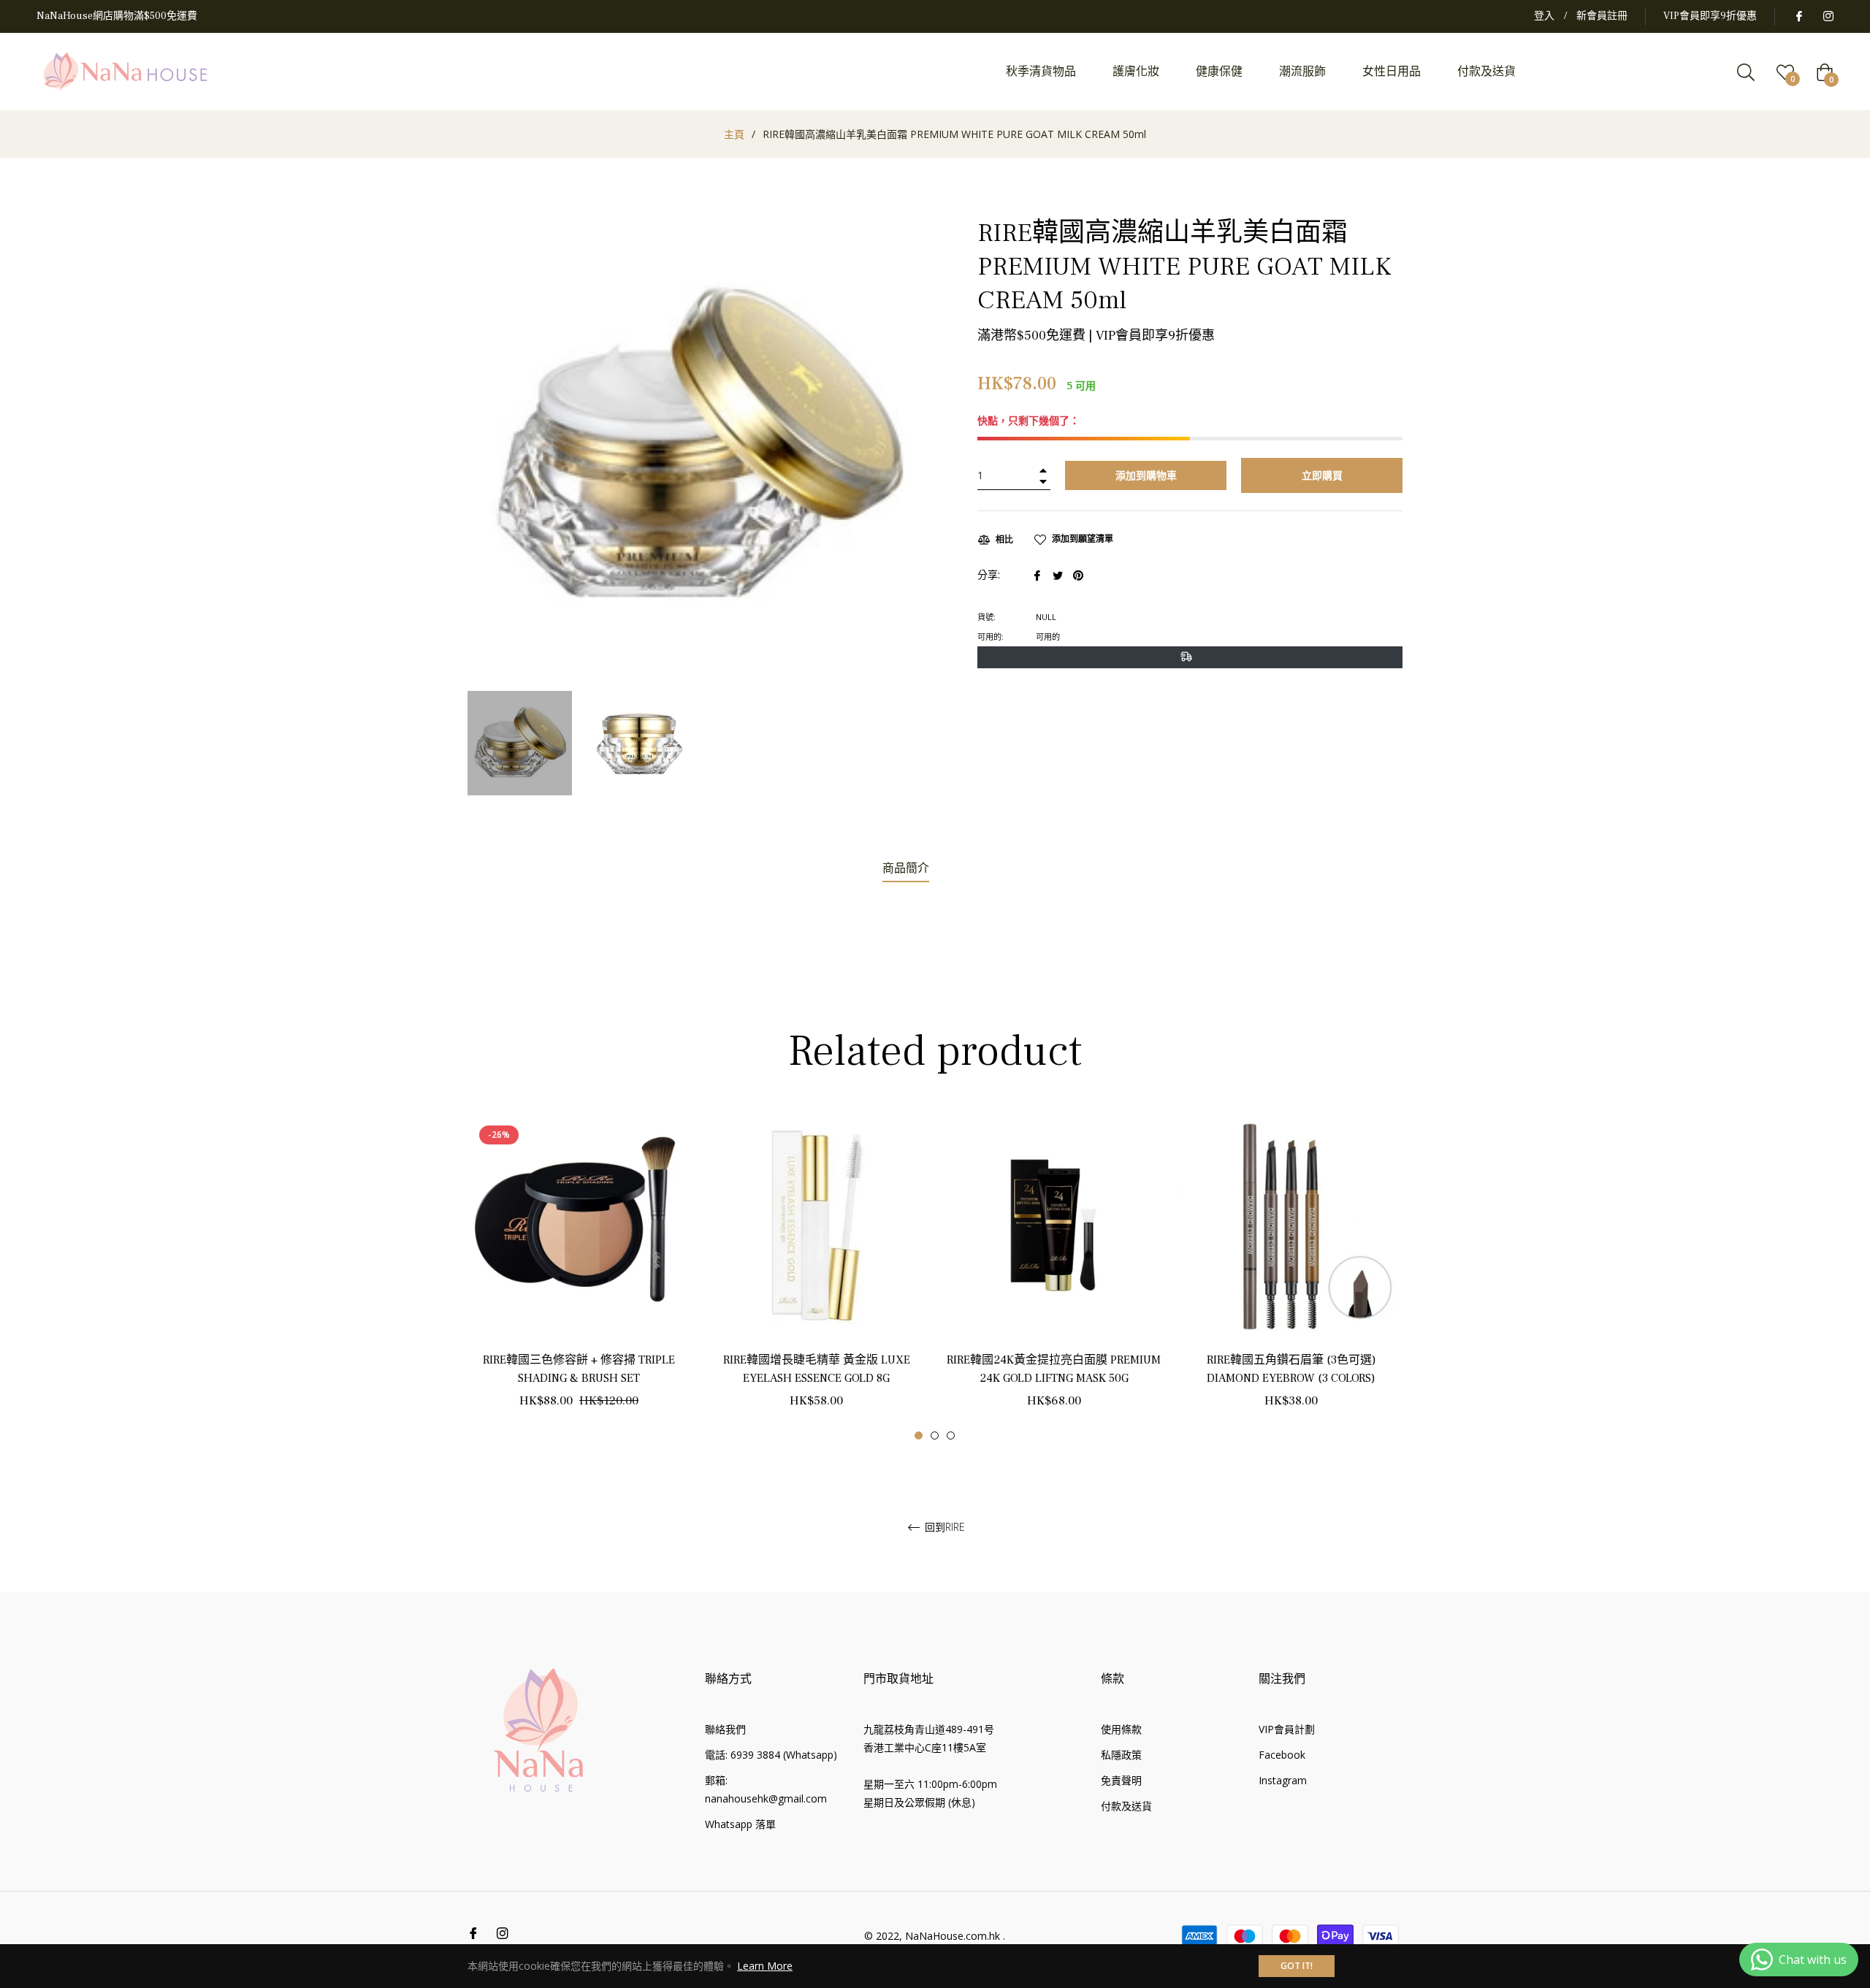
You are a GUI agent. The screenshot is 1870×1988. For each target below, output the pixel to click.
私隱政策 (1121, 1755)
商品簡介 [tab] (906, 868)
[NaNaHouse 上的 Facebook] (1798, 16)
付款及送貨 (1126, 1806)
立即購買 (1322, 475)
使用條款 (1121, 1729)
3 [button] (951, 1435)
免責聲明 (1121, 1780)
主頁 (734, 134)
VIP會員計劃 (1287, 1729)
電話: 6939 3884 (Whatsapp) (771, 1755)
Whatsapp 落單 (740, 1824)
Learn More (765, 1966)
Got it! (1297, 1966)
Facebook (1282, 1755)
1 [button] (919, 1435)
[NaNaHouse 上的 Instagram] (1828, 16)
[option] (579, 1277)
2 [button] (935, 1435)
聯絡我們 (725, 1729)
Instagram (1283, 1780)
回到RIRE (943, 1528)
